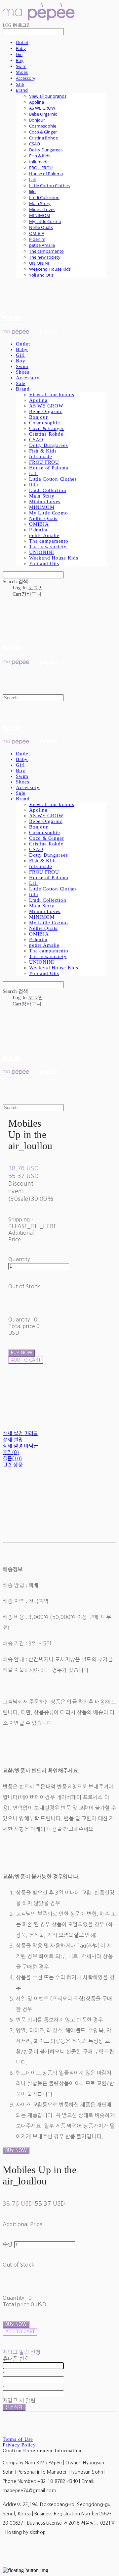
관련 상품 (13, 1465)
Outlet (22, 42)
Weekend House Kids (50, 269)
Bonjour (37, 120)
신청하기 (14, 2407)
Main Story (40, 203)
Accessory (26, 78)
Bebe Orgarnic (43, 114)
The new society (45, 257)
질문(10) (12, 1458)
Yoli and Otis (41, 275)
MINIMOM (40, 215)
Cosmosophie (43, 126)
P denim (37, 239)
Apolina (37, 102)
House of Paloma (46, 174)
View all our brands (48, 96)
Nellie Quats (41, 227)
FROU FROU (41, 168)
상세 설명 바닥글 (20, 1446)
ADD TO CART (20, 2332)
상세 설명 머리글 (20, 1433)
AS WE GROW (42, 108)
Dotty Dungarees (46, 150)
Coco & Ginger (43, 132)
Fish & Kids (40, 156)
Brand (22, 90)
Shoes (22, 72)
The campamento (46, 251)
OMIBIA (37, 233)
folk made (39, 162)
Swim (21, 66)
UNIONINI (39, 263)
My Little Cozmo (45, 221)
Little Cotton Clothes (49, 186)
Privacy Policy (19, 2445)
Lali (32, 180)
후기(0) (11, 1452)
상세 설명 (13, 1440)
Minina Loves (42, 209)
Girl (19, 54)
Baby (21, 48)
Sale (20, 84)
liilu (32, 191)
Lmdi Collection (44, 197)
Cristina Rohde (43, 138)
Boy (20, 60)
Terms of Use (18, 2439)
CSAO (35, 144)
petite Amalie (42, 245)
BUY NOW (16, 2150)
